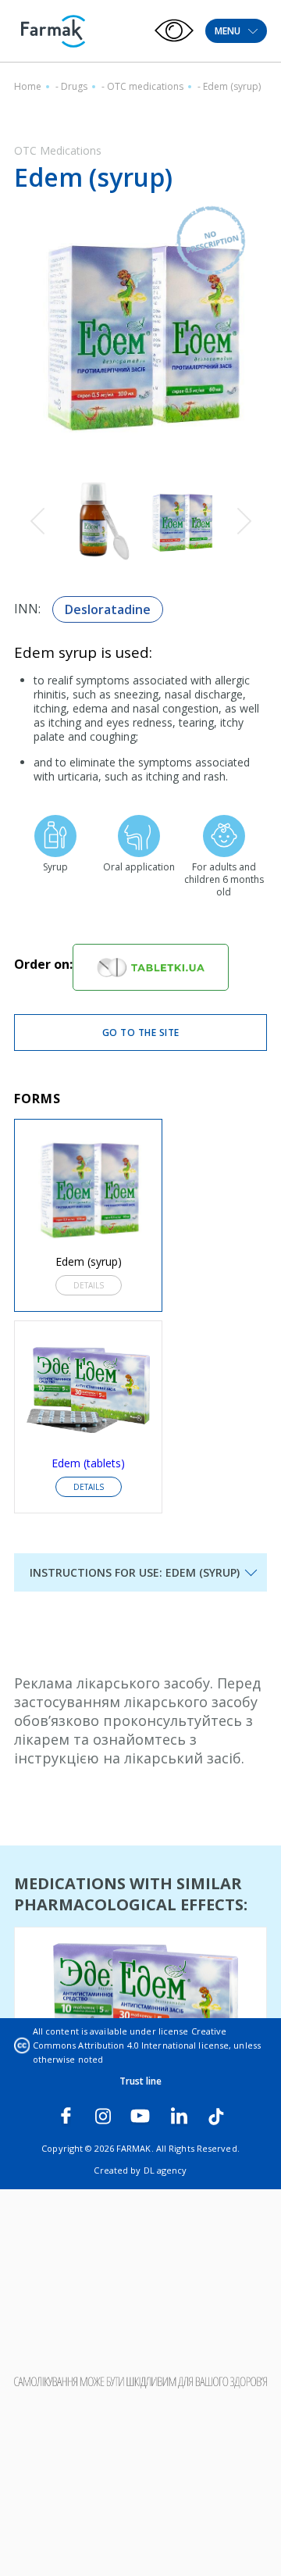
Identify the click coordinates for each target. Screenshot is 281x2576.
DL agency (165, 2170)
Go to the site (141, 1033)
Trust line (141, 2081)
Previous (37, 522)
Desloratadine (108, 609)
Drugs (74, 86)
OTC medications (145, 86)
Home (28, 86)
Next (244, 522)
